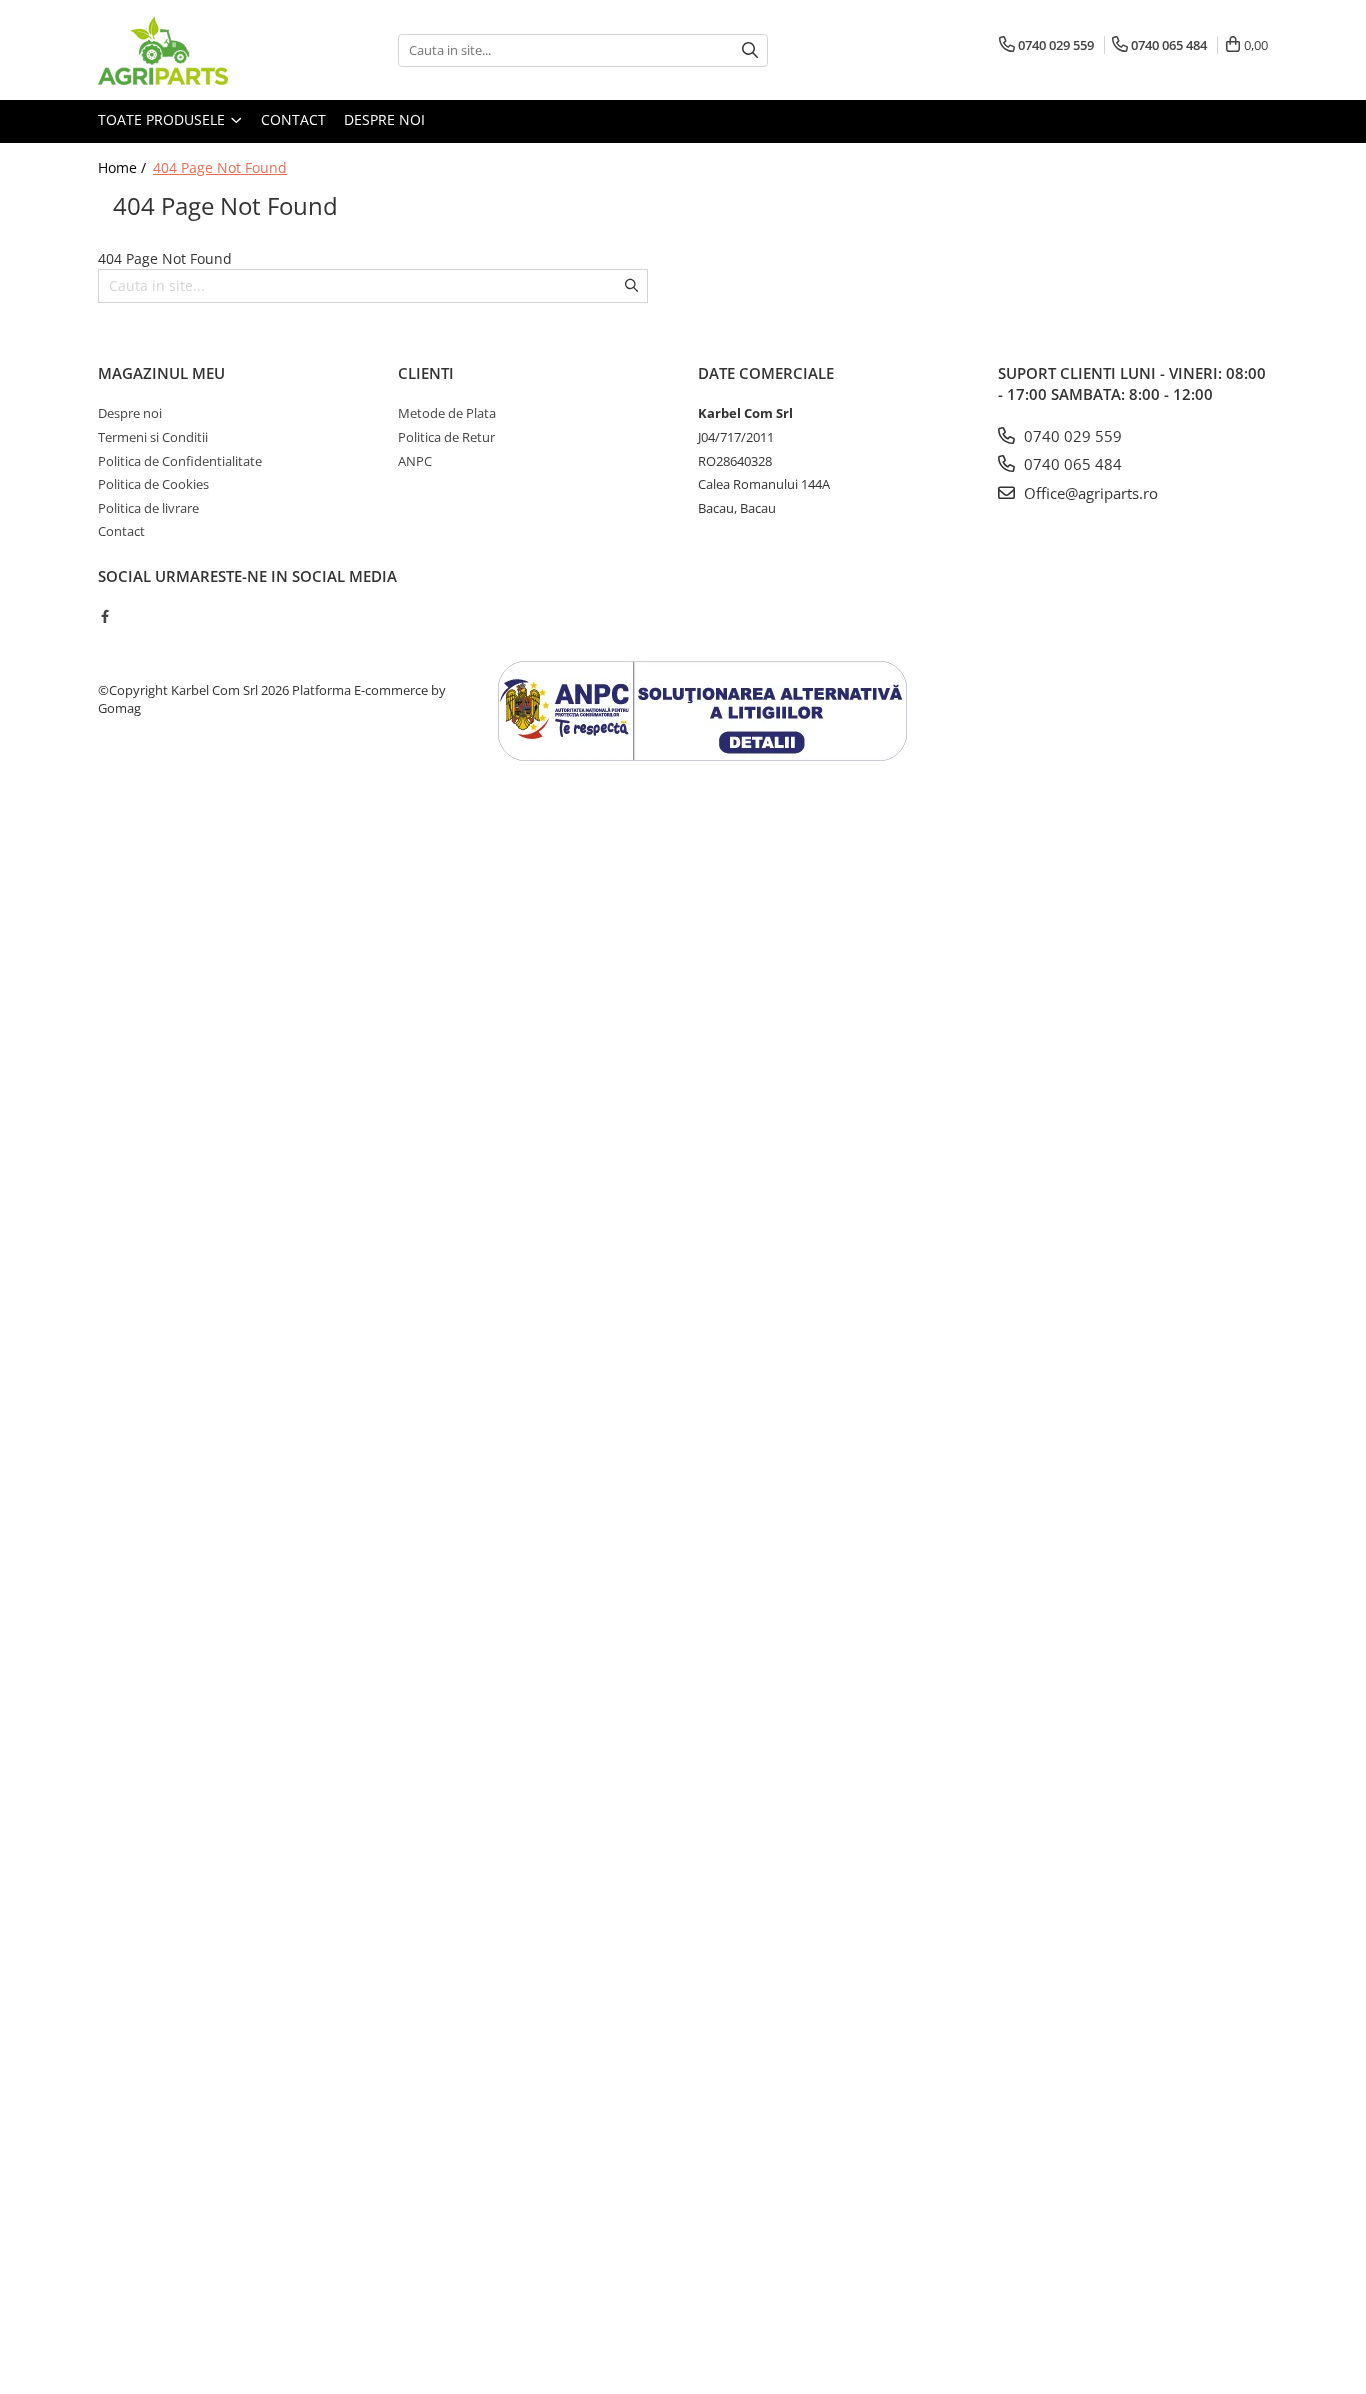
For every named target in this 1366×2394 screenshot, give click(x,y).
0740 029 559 (1071, 436)
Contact (293, 119)
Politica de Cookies (153, 484)
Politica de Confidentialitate (180, 461)
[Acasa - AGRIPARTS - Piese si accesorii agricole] (198, 50)
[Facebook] (104, 616)
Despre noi (384, 119)
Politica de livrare (148, 508)
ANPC (415, 461)
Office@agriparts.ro (1089, 493)
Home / (124, 167)
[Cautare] (750, 50)
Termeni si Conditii (153, 437)
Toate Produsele (163, 119)
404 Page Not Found (220, 167)
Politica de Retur (446, 437)
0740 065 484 (1071, 464)
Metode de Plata (447, 413)
